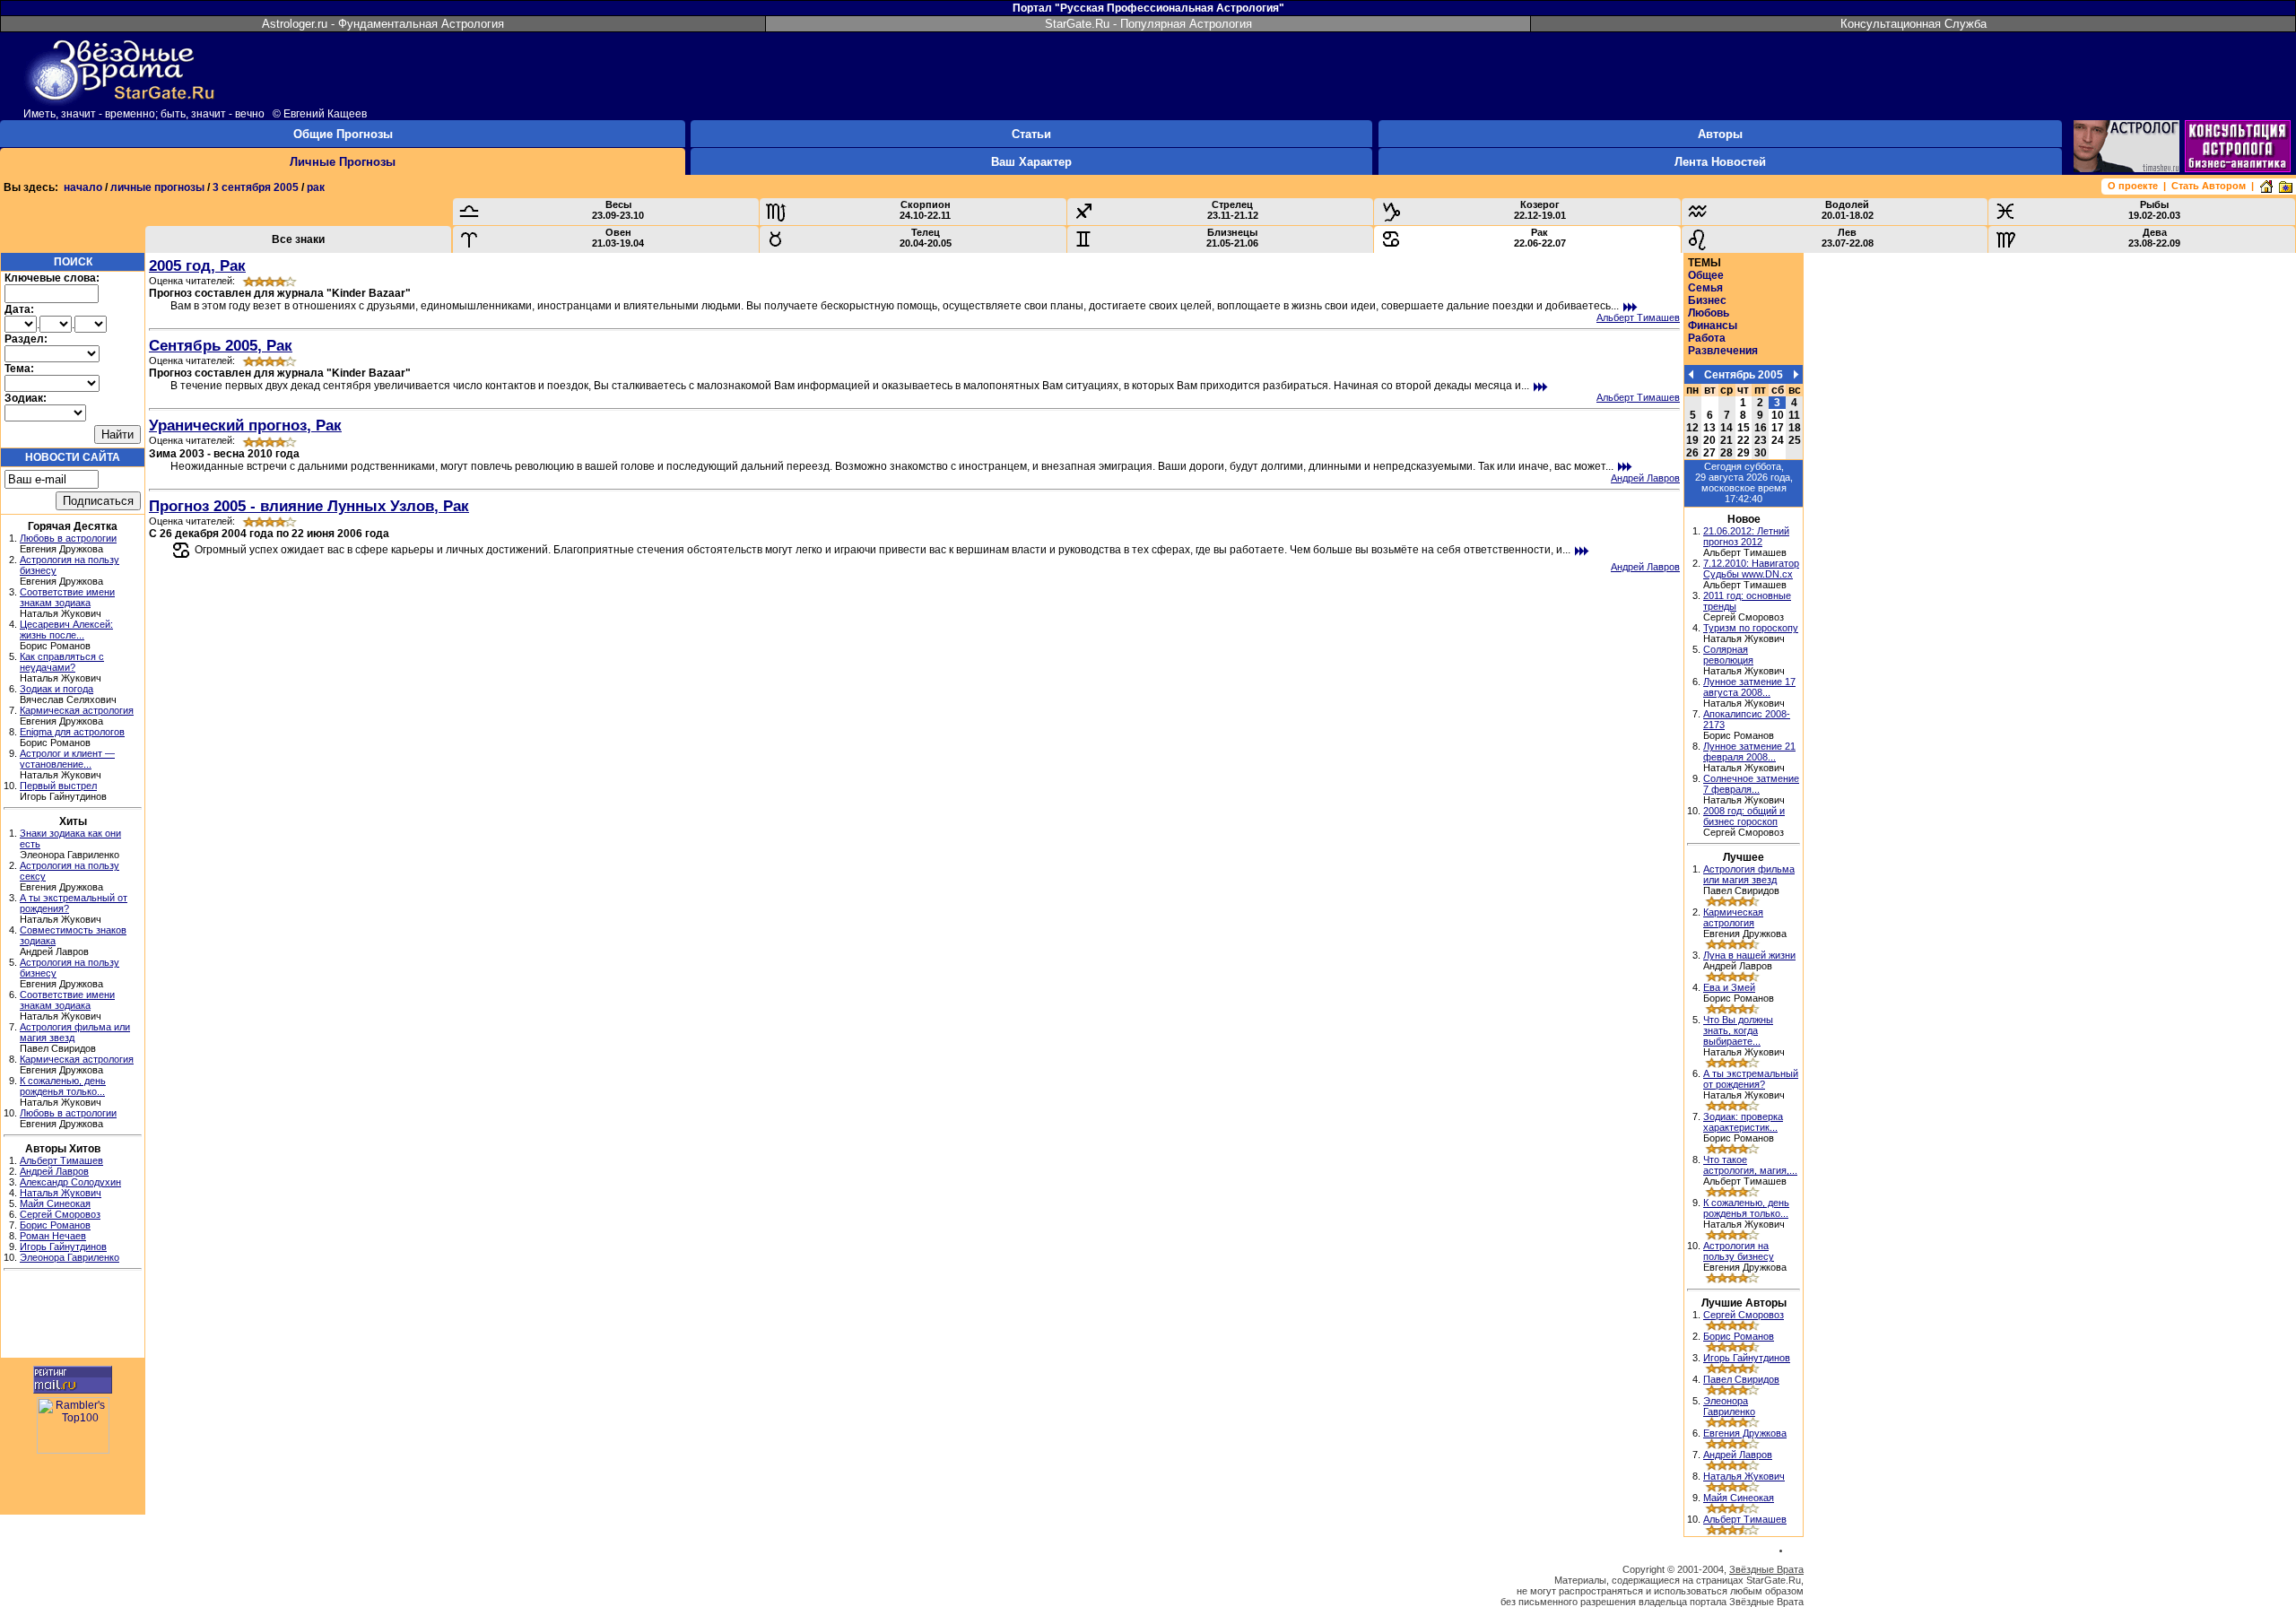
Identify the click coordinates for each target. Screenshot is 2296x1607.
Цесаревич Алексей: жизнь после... (66, 630)
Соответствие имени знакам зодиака (67, 597)
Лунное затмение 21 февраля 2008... (1749, 751)
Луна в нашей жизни (1749, 955)
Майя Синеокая (55, 1203)
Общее (1706, 275)
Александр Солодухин (70, 1182)
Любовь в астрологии (68, 538)
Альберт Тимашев (61, 1160)
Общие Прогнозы (343, 134)
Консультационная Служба (1913, 24)
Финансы (1713, 326)
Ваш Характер (1031, 162)
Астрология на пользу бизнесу (1739, 1251)
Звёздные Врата (1766, 1569)
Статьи (1031, 134)
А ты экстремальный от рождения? (1751, 1079)
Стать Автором (2209, 186)
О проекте (2133, 186)
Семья (1705, 288)
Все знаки (298, 239)
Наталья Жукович (61, 1193)
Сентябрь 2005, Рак (221, 345)
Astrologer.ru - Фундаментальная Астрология (383, 24)
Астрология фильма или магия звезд (1749, 874)
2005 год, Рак (197, 265)
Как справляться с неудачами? (62, 662)
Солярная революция (1728, 655)
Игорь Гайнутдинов (63, 1247)
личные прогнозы (157, 187)
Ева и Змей (1729, 987)
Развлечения (1723, 351)
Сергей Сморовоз (60, 1214)
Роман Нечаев (53, 1236)
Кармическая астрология (77, 710)
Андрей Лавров (54, 1171)
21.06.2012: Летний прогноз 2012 (1746, 536)
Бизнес (1707, 300)
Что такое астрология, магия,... (1750, 1165)
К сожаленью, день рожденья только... (63, 1086)
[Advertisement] (73, 1316)
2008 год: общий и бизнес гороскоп (1744, 816)
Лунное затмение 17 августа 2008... (1749, 687)
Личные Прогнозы (343, 162)
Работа (1707, 338)
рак (316, 187)
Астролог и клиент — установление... (67, 759)
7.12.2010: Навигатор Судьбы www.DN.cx (1751, 569)
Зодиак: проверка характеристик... (1743, 1122)
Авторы (1720, 134)
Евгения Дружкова (1745, 1433)
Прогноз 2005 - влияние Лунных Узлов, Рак (309, 506)
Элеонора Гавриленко (70, 1257)
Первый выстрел (58, 786)
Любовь (1709, 313)
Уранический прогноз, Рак (245, 425)
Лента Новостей (1720, 162)
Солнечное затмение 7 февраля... (1751, 784)
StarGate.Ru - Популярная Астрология (1148, 24)
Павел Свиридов (1741, 1379)
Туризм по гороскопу (1751, 628)
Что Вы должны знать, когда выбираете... (1738, 1030)
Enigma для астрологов (72, 732)
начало (83, 187)
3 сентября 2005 (256, 187)
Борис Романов (55, 1225)
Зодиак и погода (57, 689)
